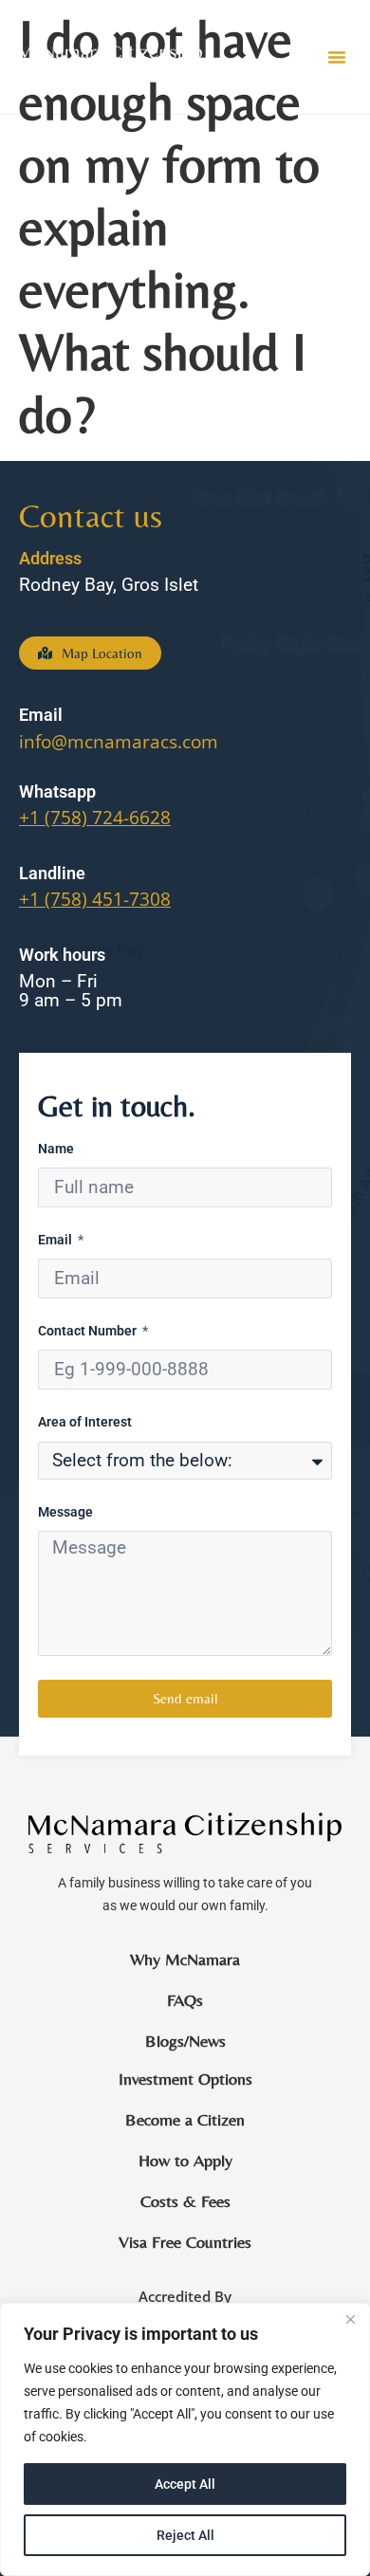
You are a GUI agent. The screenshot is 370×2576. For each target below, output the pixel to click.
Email (56, 1240)
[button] (337, 57)
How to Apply (185, 2161)
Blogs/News (185, 2041)
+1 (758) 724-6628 (95, 817)
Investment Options (185, 2079)
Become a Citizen (185, 2120)
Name (56, 1149)
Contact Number (89, 1331)
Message (65, 1512)
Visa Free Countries (185, 2242)
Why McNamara (185, 1960)
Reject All (185, 2535)
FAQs (185, 2000)
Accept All (185, 2484)
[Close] (350, 2319)
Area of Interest (85, 1422)
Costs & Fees (185, 2201)
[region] (185, 2439)
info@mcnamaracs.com (119, 741)
